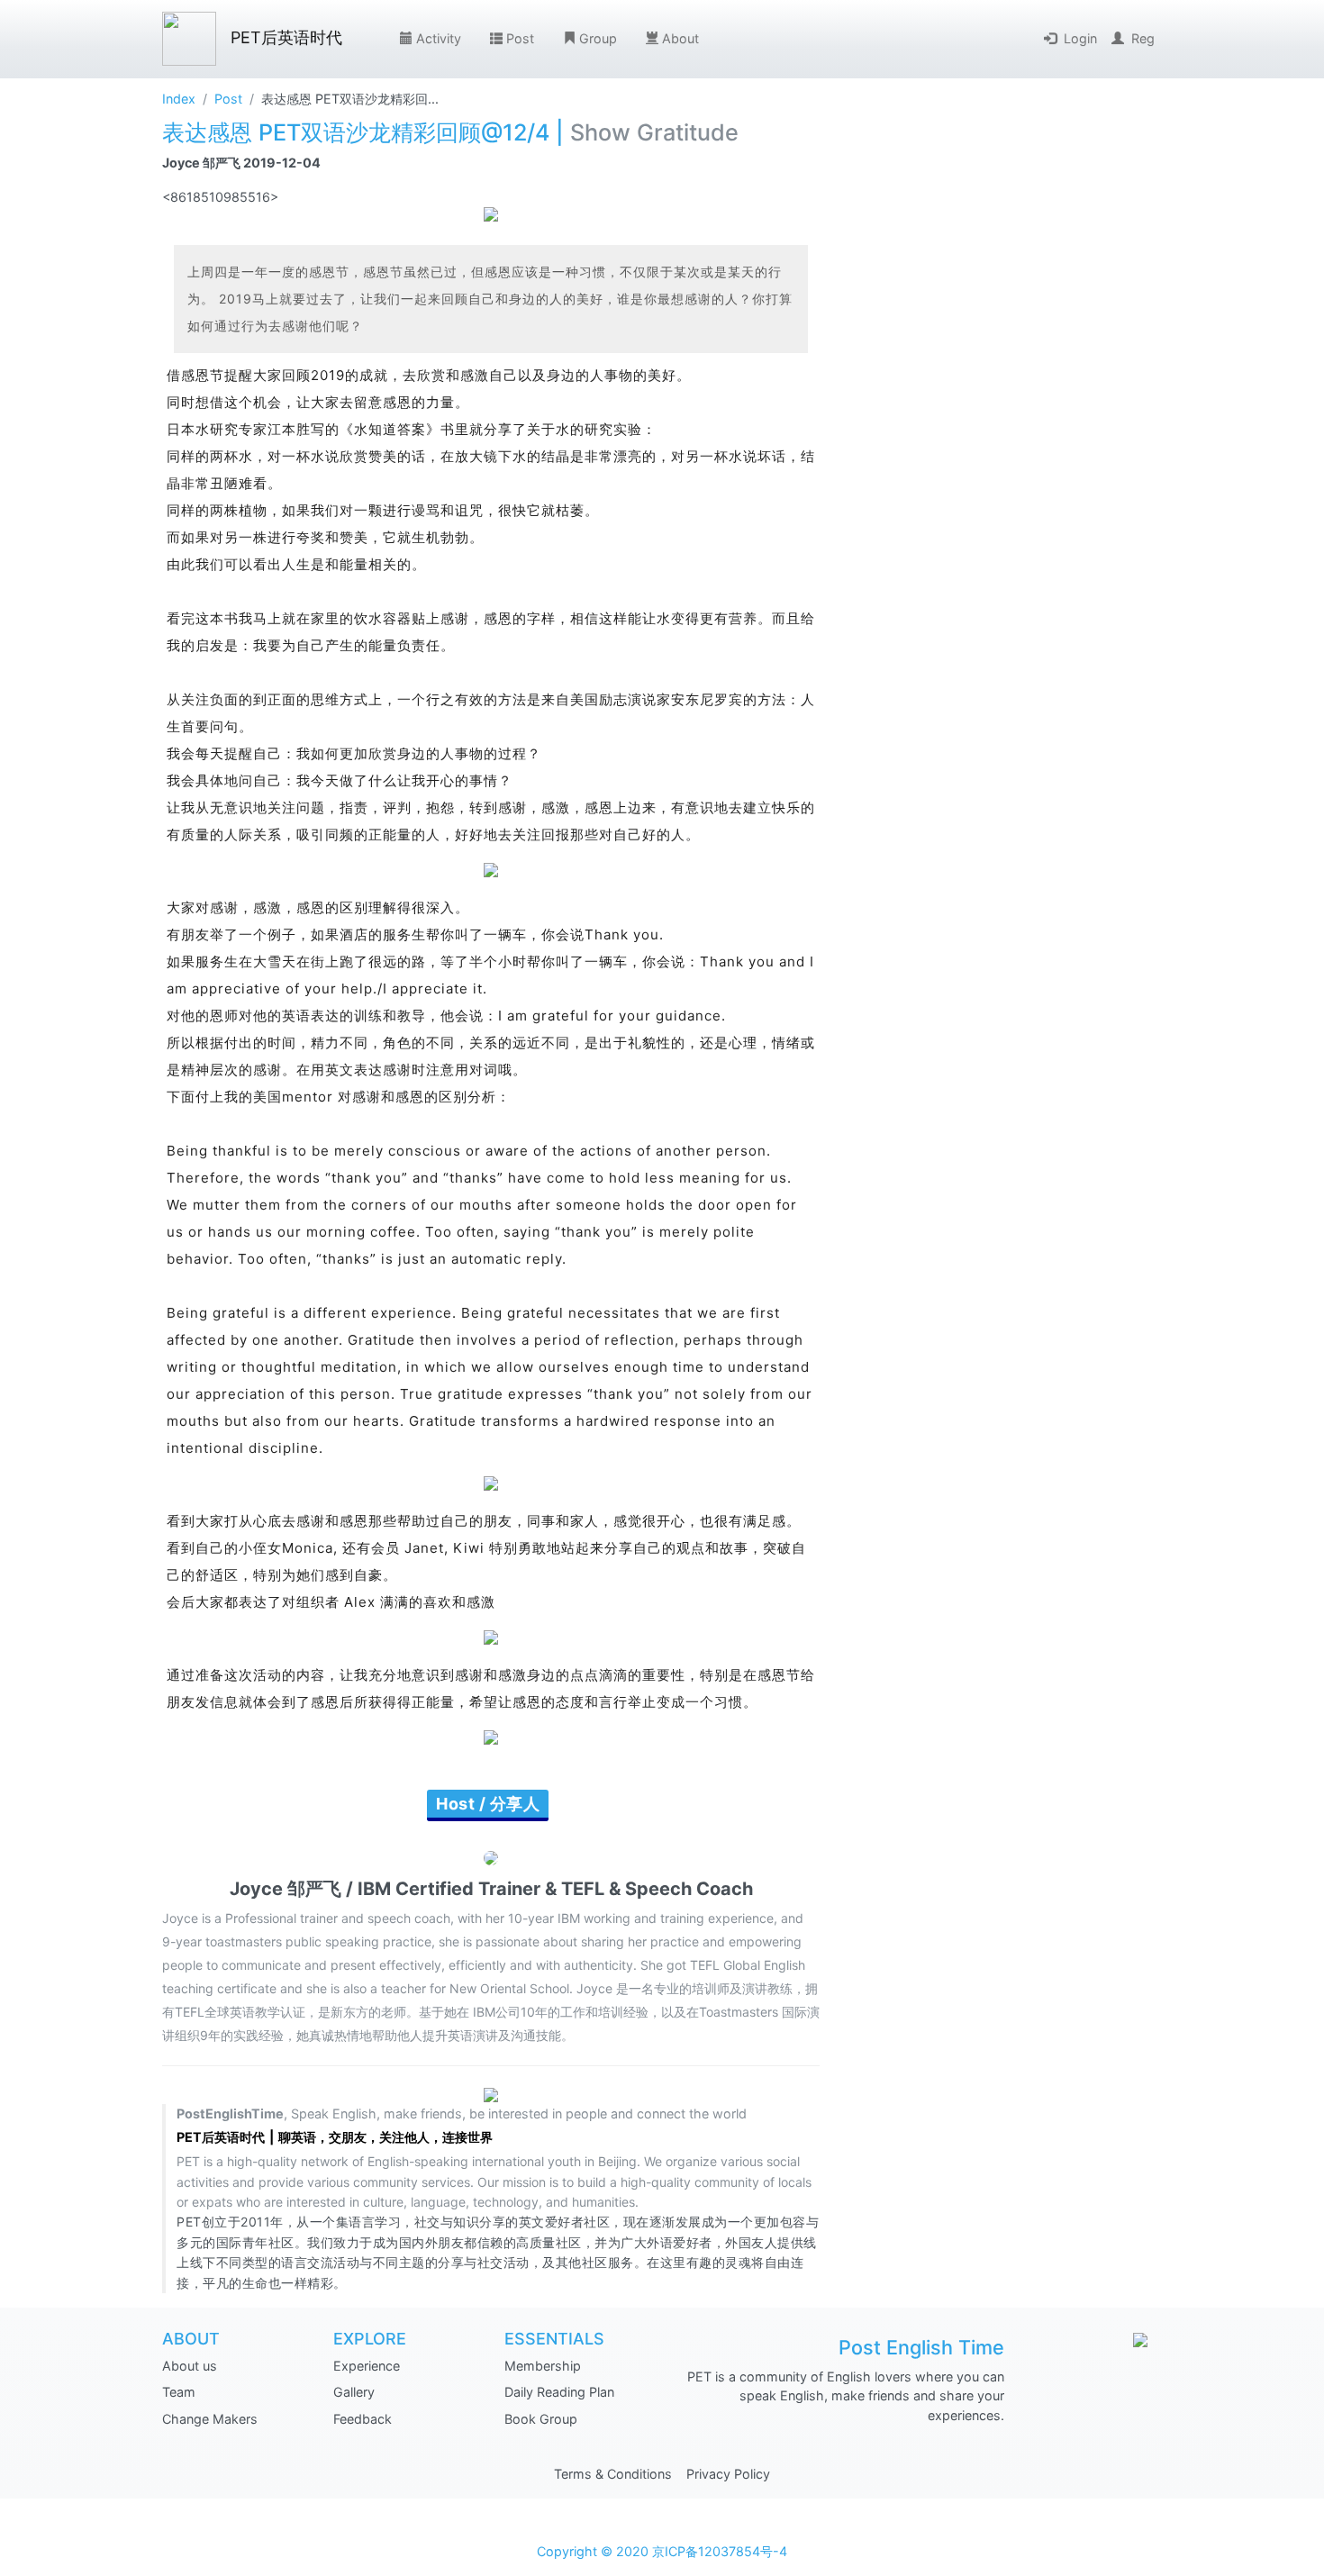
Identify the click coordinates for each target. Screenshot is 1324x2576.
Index (179, 99)
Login (1080, 38)
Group (598, 38)
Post (520, 38)
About (680, 38)
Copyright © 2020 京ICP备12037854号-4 (662, 2551)
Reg (1143, 38)
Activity (439, 38)
